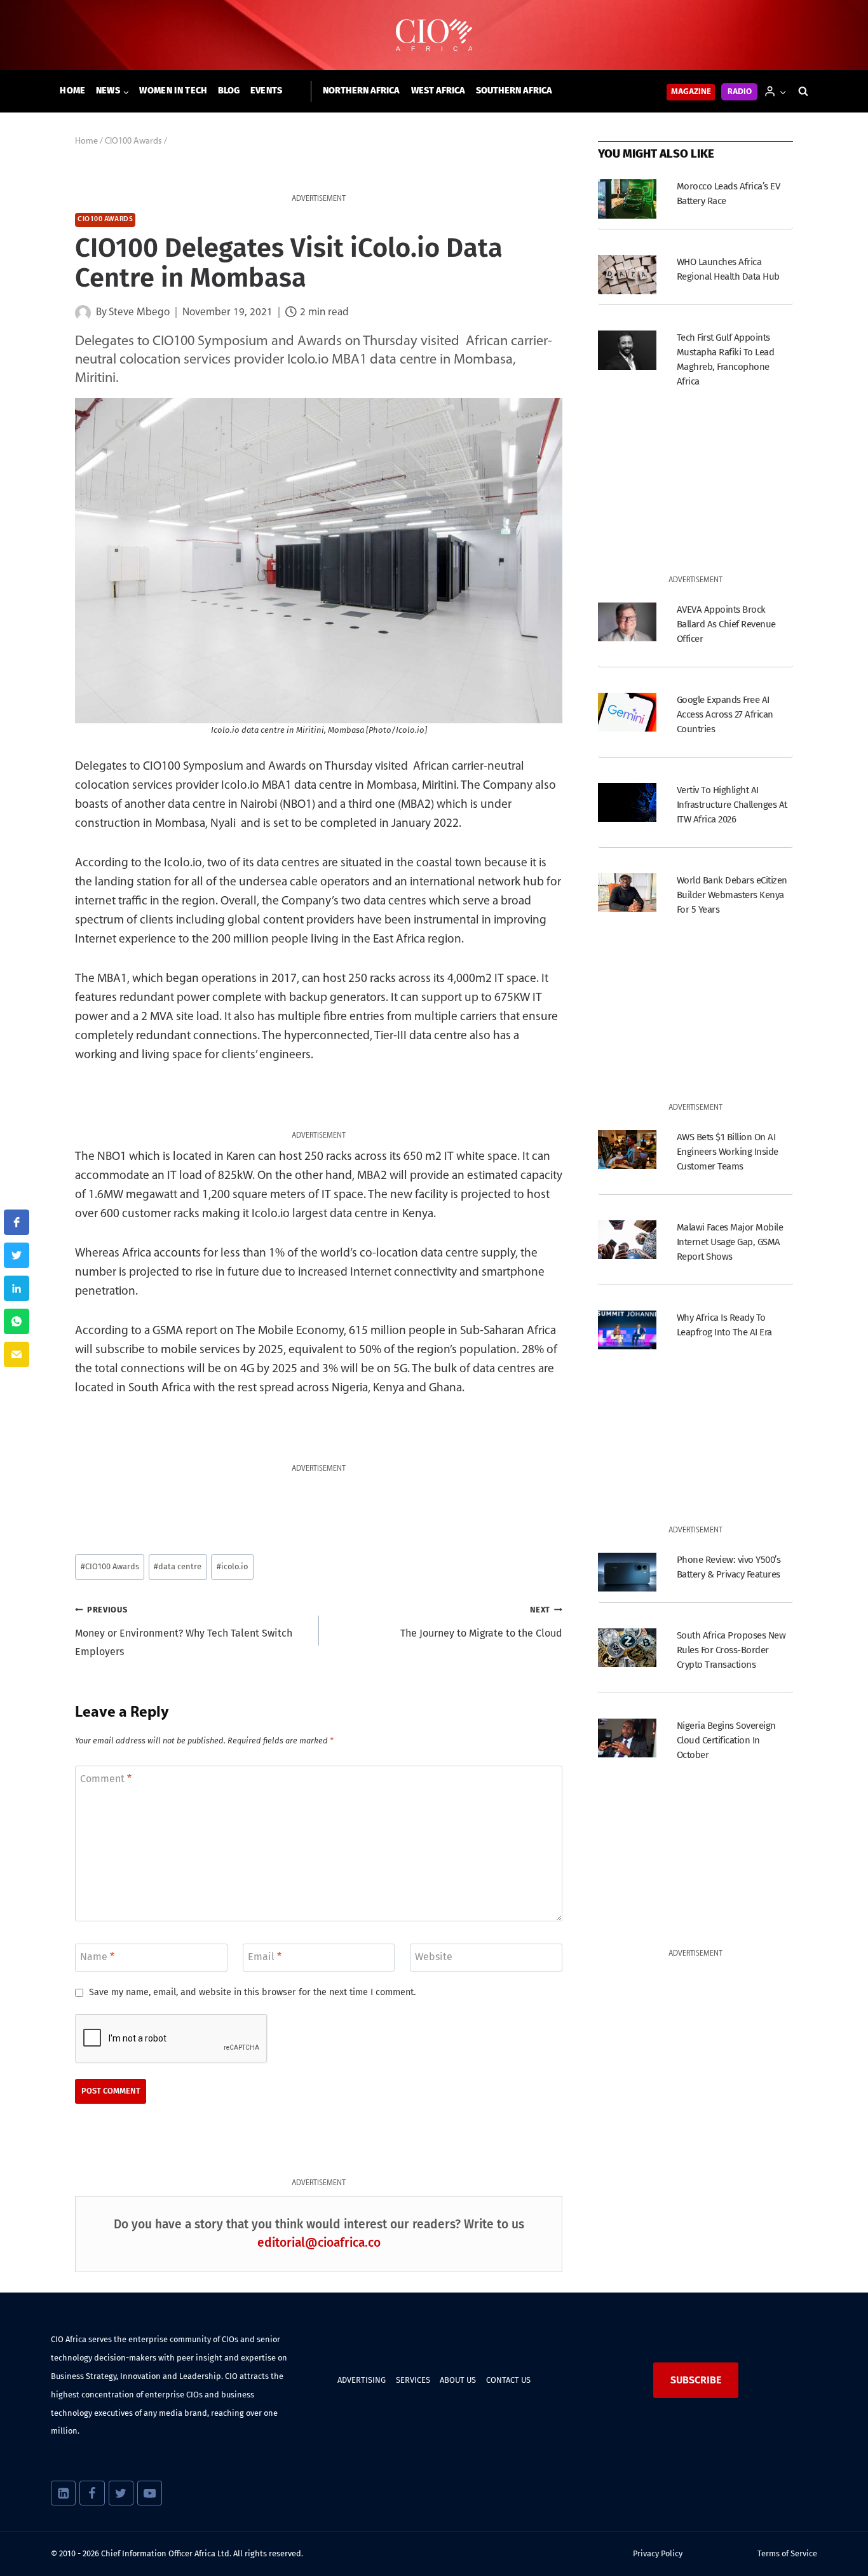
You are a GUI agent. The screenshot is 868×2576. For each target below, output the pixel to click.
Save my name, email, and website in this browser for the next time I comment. (252, 1992)
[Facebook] (92, 2493)
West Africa (438, 91)
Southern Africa (514, 91)
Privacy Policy (658, 2553)
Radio (740, 92)
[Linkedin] (63, 2493)
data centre (178, 1566)
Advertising (362, 2380)
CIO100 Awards (105, 220)
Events (267, 91)
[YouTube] (150, 2493)
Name (97, 1957)
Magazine (691, 92)
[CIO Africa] (434, 35)
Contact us (508, 2380)
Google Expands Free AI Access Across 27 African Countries (725, 714)
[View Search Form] (803, 92)
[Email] (17, 1354)
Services (413, 2380)
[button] (783, 91)
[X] (121, 2493)
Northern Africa (361, 91)
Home (72, 91)
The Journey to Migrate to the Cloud (481, 1622)
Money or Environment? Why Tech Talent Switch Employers (184, 1631)
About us (458, 2380)
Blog (229, 91)
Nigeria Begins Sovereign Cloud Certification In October (726, 1740)
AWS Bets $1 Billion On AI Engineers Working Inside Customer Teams (728, 1152)
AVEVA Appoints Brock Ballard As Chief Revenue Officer (726, 624)
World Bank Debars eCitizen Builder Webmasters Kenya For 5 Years (732, 895)
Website (434, 1957)
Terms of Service (787, 2553)
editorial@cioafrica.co (319, 2243)
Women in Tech (173, 91)
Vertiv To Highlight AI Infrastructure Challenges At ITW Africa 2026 (732, 805)
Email (265, 1957)
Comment (106, 1778)
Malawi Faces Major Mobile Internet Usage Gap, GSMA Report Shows (730, 1242)
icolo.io (232, 1566)
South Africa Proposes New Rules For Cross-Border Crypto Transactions (731, 1650)
